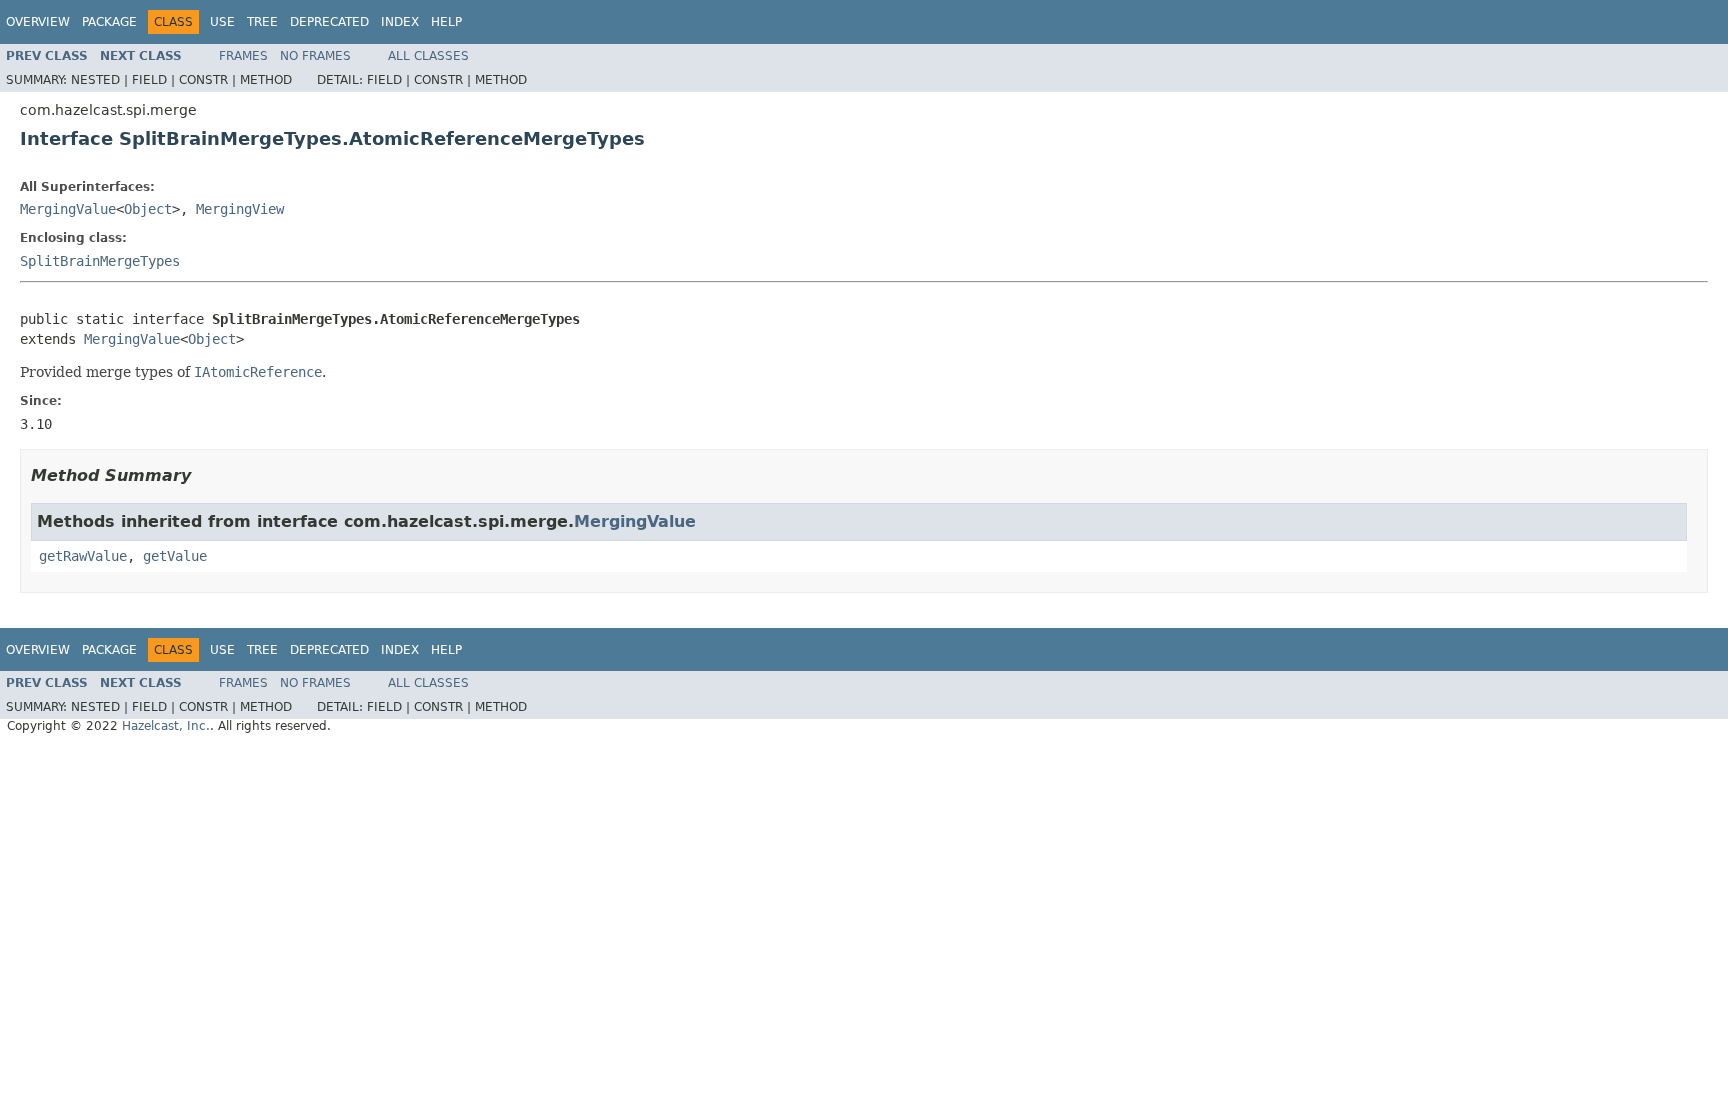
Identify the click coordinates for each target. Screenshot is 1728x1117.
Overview (38, 22)
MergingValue (68, 209)
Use (222, 22)
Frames (243, 56)
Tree (262, 22)
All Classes (428, 56)
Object (148, 209)
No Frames (315, 56)
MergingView (240, 209)
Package (109, 22)
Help (446, 22)
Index (400, 22)
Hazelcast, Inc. (166, 726)
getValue (175, 556)
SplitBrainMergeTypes (100, 261)
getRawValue (83, 556)
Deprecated (329, 22)
